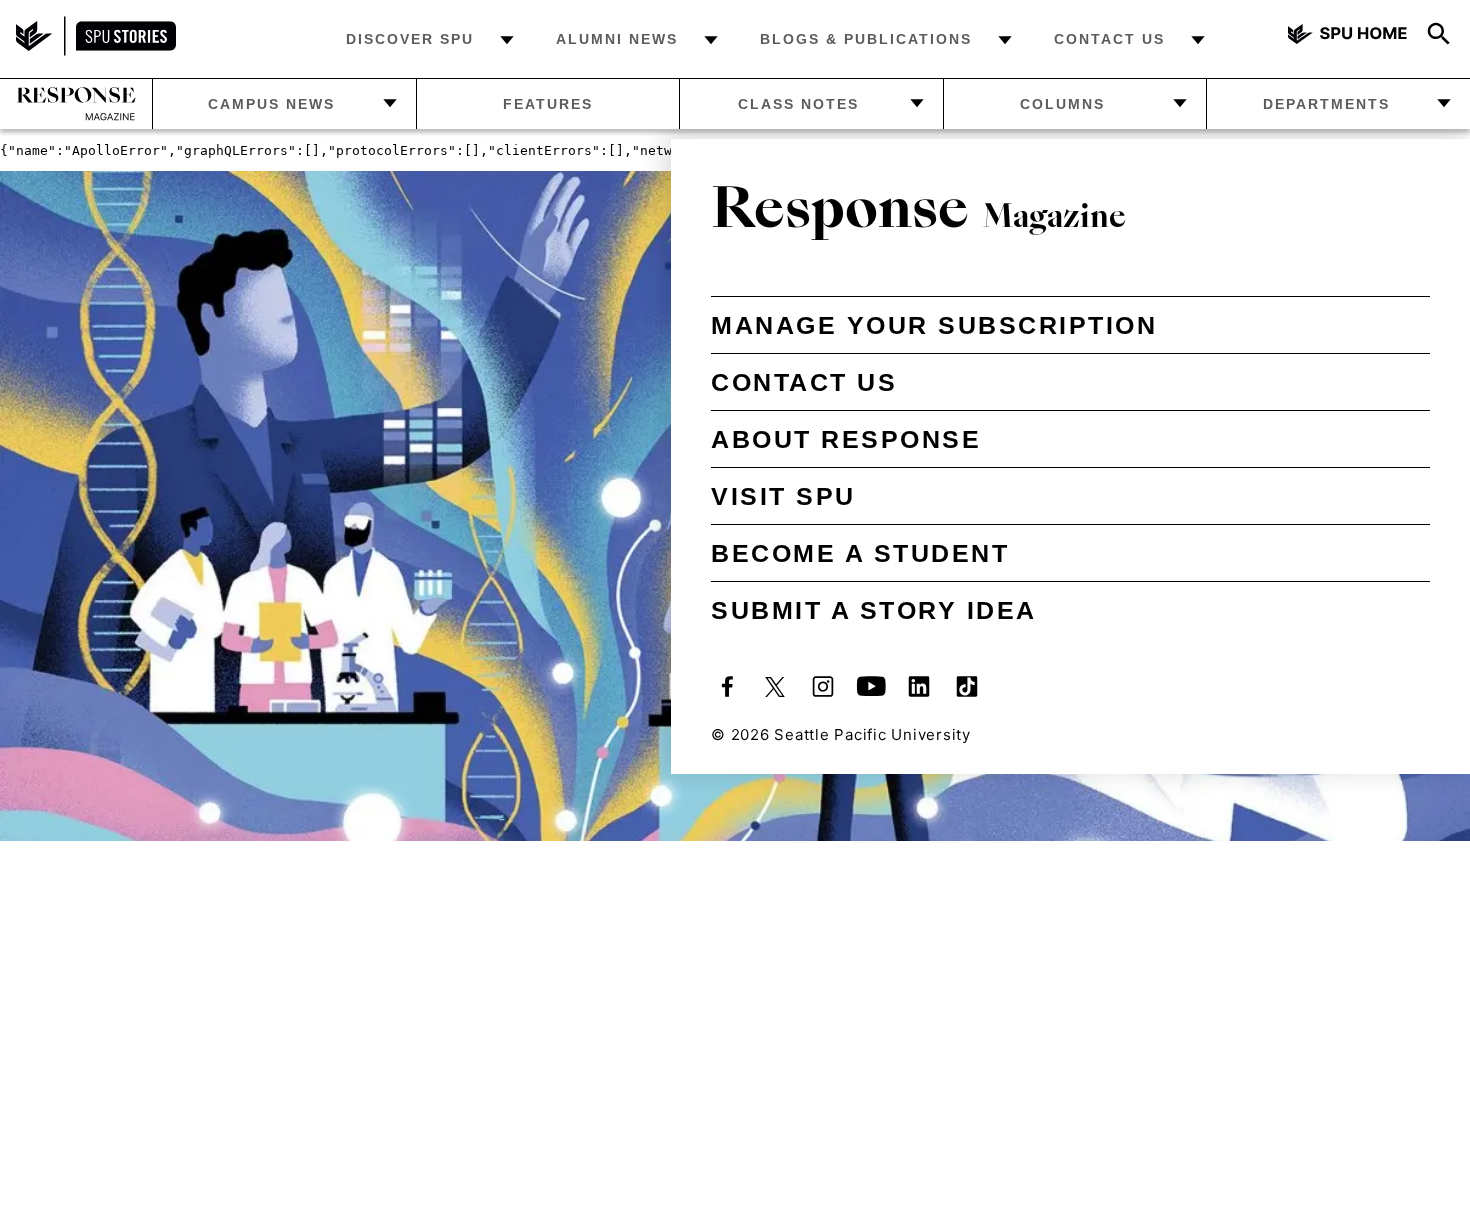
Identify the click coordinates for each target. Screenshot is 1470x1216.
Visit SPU (783, 496)
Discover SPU (410, 39)
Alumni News (617, 39)
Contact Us (1109, 39)
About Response (846, 439)
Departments (1326, 104)
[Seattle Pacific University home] (1348, 36)
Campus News (271, 104)
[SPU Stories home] (96, 50)
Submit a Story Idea (874, 610)
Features (548, 104)
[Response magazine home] (76, 103)
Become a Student (860, 553)
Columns (1062, 104)
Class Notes (798, 104)
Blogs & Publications (866, 39)
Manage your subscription (934, 325)
